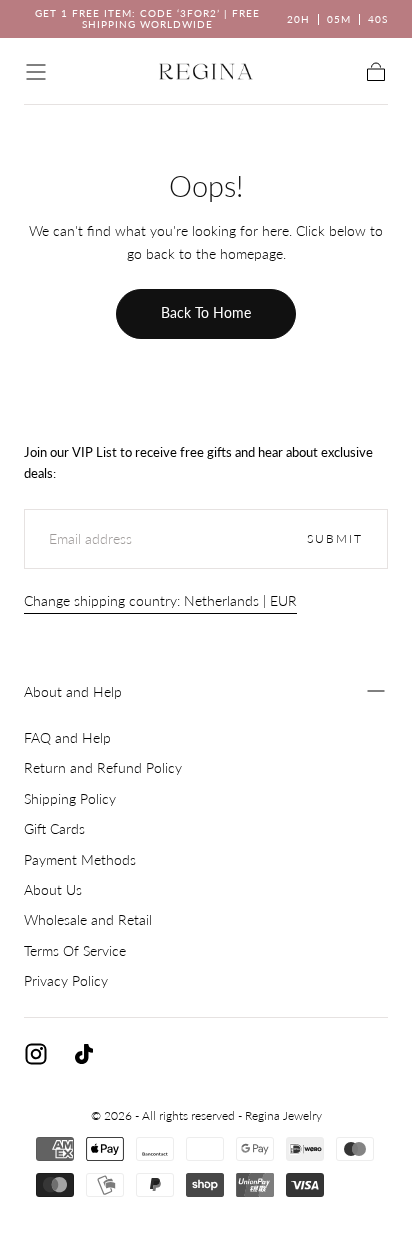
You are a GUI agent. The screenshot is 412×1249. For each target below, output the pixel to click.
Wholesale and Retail (88, 919)
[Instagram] (36, 1054)
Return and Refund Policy (103, 767)
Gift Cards (54, 828)
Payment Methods (80, 859)
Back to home (206, 312)
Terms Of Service (75, 950)
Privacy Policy (66, 980)
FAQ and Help (67, 737)
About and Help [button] (73, 691)
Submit (335, 538)
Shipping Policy (70, 798)
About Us (53, 889)
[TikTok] (84, 1054)
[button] (36, 72)
